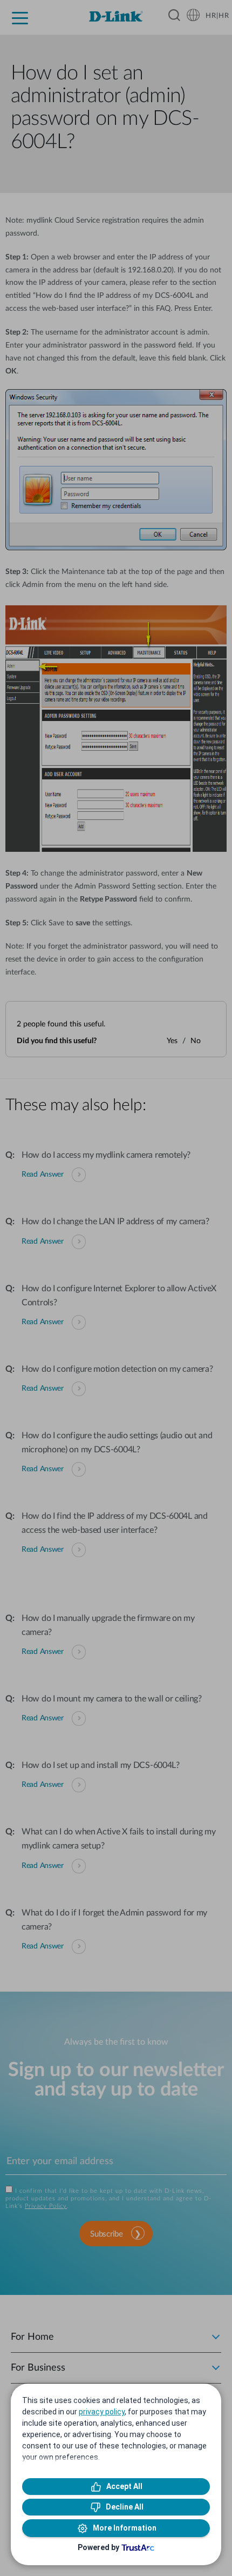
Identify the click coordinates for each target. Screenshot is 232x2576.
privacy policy (102, 2412)
